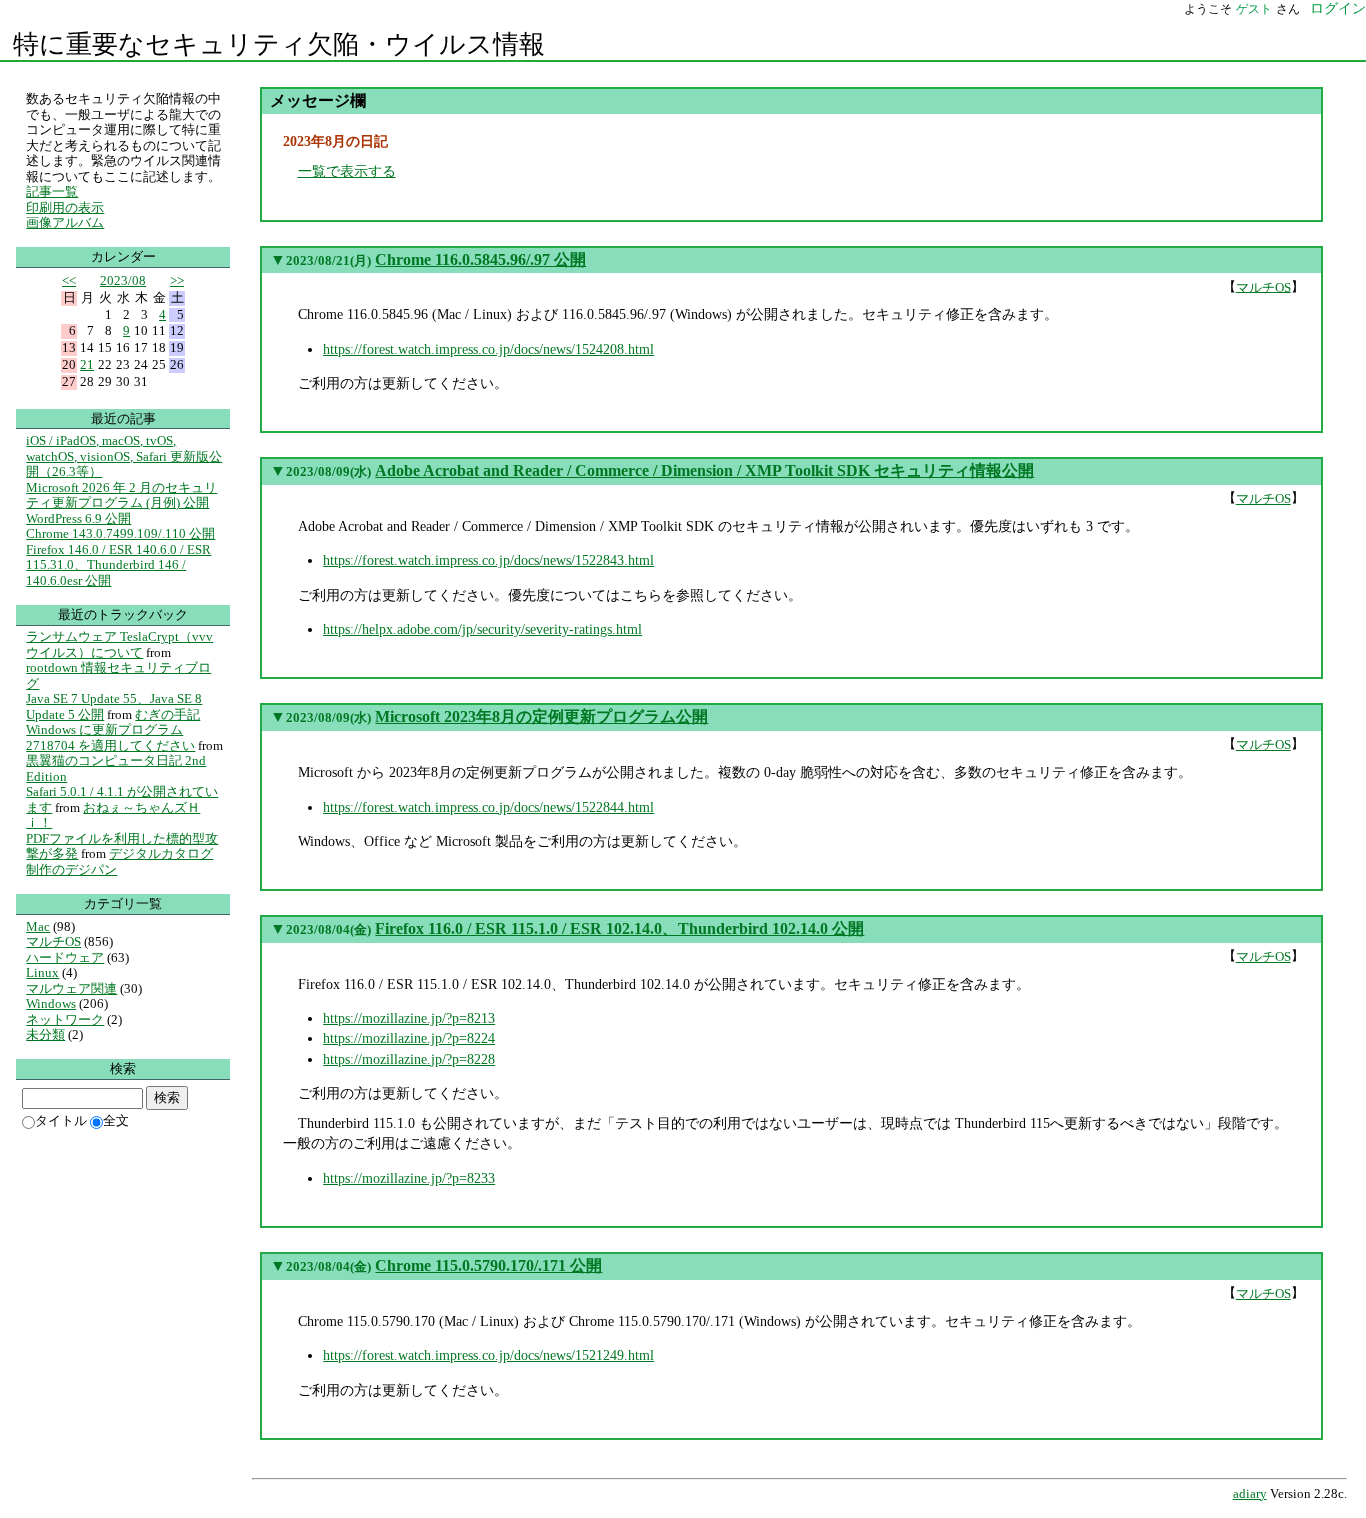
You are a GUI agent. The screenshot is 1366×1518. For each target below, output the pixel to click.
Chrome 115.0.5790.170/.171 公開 (488, 1265)
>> (177, 280)
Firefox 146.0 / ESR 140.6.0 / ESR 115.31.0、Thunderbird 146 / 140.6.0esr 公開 (118, 565)
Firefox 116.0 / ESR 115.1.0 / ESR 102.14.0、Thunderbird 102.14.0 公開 (619, 928)
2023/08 (123, 280)
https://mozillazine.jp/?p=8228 (409, 1059)
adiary (1250, 1494)
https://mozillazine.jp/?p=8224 (409, 1038)
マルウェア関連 (71, 988)
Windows (51, 1003)
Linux (42, 972)
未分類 (45, 1034)
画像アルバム (65, 222)
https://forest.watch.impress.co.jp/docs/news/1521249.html (488, 1355)
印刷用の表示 (65, 207)
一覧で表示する (347, 171)
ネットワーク (65, 1019)
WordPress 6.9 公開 (78, 518)
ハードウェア (65, 957)
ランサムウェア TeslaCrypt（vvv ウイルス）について (119, 644)
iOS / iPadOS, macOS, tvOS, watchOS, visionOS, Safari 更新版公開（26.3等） (124, 456)
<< (69, 280)
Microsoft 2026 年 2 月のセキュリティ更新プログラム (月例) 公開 (121, 495)
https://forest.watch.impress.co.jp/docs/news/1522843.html (488, 560)
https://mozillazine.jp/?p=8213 (409, 1018)
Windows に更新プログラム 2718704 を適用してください (110, 737)
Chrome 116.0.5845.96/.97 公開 (480, 259)
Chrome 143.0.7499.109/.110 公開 (120, 533)
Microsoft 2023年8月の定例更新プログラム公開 (541, 716)
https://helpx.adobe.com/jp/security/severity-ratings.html (482, 629)
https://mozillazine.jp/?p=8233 (409, 1178)
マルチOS (1263, 286)
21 (87, 364)
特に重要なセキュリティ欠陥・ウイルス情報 (279, 44)
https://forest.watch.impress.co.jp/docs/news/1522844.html (488, 807)
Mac (38, 926)
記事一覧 (52, 191)
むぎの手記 (167, 714)
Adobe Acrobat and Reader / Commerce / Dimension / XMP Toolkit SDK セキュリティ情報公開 (704, 470)
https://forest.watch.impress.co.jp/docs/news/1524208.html (488, 349)
